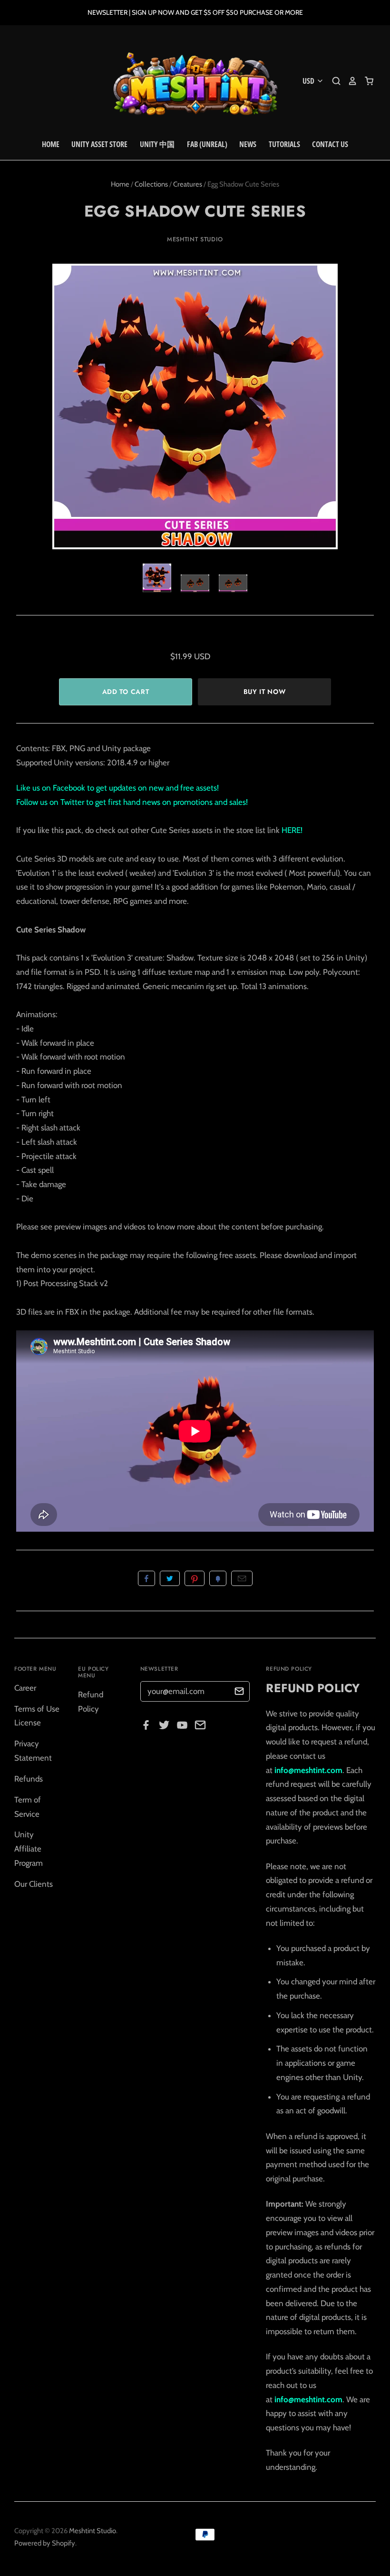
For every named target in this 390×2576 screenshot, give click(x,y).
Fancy (218, 1578)
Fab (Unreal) (207, 144)
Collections (151, 184)
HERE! (292, 830)
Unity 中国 (157, 144)
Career (25, 1688)
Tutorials (284, 144)
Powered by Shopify (45, 2543)
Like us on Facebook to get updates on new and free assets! (117, 788)
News (248, 144)
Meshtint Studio (195, 239)
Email (242, 1578)
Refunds (29, 1779)
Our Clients (34, 1884)
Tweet (170, 1578)
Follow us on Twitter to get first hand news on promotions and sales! (132, 802)
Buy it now (265, 692)
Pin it (195, 1578)
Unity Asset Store (99, 144)
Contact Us (330, 144)
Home (51, 144)
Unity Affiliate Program (29, 1849)
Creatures (188, 184)
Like (146, 1578)
